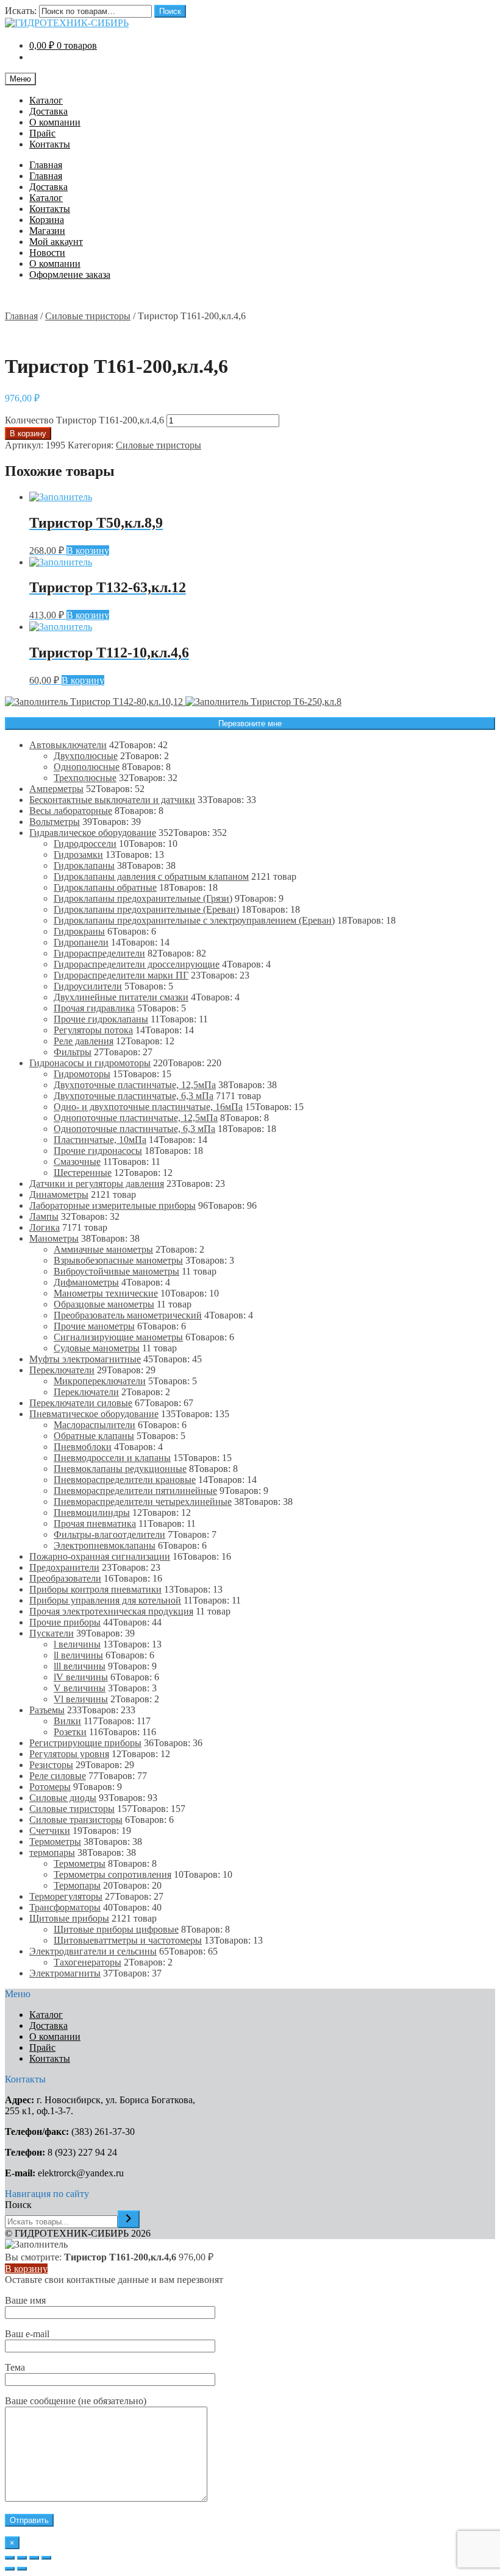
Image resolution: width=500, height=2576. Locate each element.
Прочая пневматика (95, 1523)
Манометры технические (106, 1293)
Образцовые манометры (104, 1304)
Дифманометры (86, 1282)
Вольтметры (55, 822)
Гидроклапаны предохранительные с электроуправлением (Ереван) (194, 920)
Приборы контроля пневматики (95, 1589)
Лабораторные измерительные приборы (112, 1205)
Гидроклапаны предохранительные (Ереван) (146, 909)
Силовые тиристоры (88, 316)
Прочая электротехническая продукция (111, 1611)
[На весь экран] (34, 2558)
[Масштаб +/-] (46, 2558)
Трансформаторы (65, 1907)
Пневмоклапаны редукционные (120, 1469)
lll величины (80, 1666)
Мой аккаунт (56, 242)
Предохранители (64, 1567)
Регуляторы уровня (69, 1754)
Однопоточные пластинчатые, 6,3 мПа (134, 1129)
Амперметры (56, 789)
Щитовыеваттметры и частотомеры (128, 1940)
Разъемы (47, 1710)
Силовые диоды (63, 1798)
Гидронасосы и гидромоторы (90, 1063)
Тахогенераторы (87, 1962)
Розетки (70, 1732)
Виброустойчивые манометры (116, 1271)
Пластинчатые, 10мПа (100, 1140)
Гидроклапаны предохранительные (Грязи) (143, 898)
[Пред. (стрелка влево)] (10, 2569)
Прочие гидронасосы (98, 1151)
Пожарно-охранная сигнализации (100, 1556)
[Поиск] (129, 2219)
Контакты (50, 144)
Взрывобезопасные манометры (118, 1260)
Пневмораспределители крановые (125, 1480)
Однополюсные (87, 767)
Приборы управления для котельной (105, 1600)
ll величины (78, 1655)
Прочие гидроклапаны (101, 1019)
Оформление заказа (70, 274)
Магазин (47, 231)
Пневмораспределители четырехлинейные (143, 1502)
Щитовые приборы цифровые (116, 1929)
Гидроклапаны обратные (105, 887)
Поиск (170, 11)
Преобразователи (65, 1578)
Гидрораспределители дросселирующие (137, 964)
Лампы (44, 1216)
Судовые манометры (97, 1348)
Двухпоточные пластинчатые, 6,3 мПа (134, 1096)
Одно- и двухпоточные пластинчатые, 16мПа (148, 1107)
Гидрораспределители (99, 953)
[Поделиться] (22, 2558)
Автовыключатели (68, 745)
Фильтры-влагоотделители (109, 1534)
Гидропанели (81, 942)
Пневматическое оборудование (94, 1414)
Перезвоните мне (250, 724)
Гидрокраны (79, 931)
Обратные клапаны (94, 1436)
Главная (46, 165)
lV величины (81, 1677)
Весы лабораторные (71, 811)
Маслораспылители (95, 1425)
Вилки (67, 1721)
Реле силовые (58, 1776)
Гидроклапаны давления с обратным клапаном (151, 876)
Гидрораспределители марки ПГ (121, 975)
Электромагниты (65, 1973)
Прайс (42, 133)
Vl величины (81, 1699)
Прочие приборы (65, 1622)
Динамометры (59, 1194)
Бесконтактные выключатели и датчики (112, 800)
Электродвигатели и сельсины (93, 1951)
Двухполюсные (86, 756)
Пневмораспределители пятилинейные (135, 1491)
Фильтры (73, 1052)
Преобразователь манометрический (128, 1315)
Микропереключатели (100, 1381)
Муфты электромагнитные (85, 1359)
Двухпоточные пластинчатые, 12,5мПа (135, 1085)
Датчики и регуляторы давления (97, 1184)
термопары (52, 1852)
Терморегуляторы (66, 1896)
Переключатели (62, 1370)
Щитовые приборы (69, 1918)
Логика (45, 1227)
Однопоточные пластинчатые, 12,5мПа (136, 1118)
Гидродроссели (85, 844)
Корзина (47, 220)
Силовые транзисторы (76, 1820)
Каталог (46, 100)
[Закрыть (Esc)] (10, 2558)
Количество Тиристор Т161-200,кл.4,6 (84, 420)
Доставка (48, 111)
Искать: (21, 11)
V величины (80, 1688)
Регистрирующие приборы (85, 1743)
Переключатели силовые (81, 1403)
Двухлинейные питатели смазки (121, 997)
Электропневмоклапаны (105, 1545)
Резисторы (51, 1765)
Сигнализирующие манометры (118, 1337)
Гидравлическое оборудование (93, 833)
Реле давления (84, 1041)
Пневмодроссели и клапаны (112, 1458)
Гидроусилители (88, 986)
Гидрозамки (78, 855)
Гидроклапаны (84, 865)
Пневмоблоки (83, 1447)
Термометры (55, 1842)
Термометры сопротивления (112, 1874)
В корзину (28, 433)
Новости (47, 253)
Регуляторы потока (93, 1030)
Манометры (54, 1238)
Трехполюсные (85, 778)
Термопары (77, 1885)
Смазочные (77, 1162)
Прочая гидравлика (94, 1008)
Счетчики (50, 1831)
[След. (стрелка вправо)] (22, 2569)
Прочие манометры (94, 1326)
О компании (55, 122)
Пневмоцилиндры (92, 1513)
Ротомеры (50, 1787)
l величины (77, 1644)
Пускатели (52, 1633)
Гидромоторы (82, 1074)
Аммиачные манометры (103, 1249)
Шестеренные (83, 1173)
